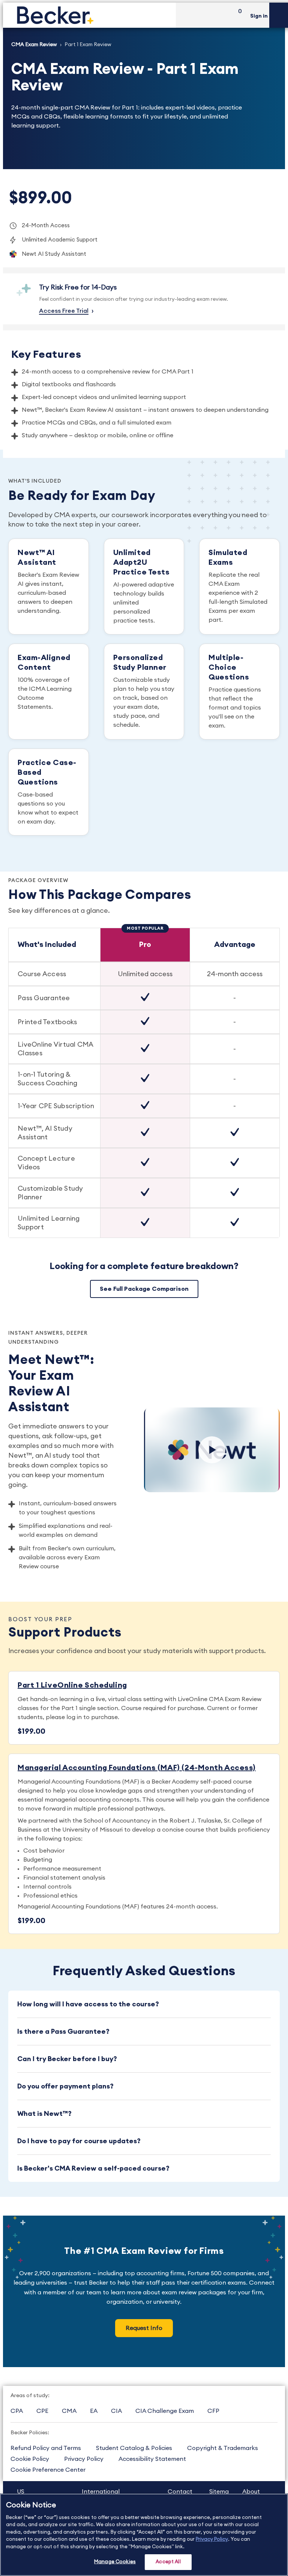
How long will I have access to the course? (88, 2004)
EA (94, 2411)
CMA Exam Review (34, 45)
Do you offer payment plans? (65, 2086)
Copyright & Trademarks (223, 2448)
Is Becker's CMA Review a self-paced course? (93, 2168)
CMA (69, 2411)
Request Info (144, 2328)
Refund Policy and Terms (46, 2448)
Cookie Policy (30, 2459)
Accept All (168, 2562)
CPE (42, 2411)
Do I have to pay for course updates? (79, 2141)
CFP (213, 2411)
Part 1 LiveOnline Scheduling (72, 1685)
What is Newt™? (44, 2114)
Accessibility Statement (152, 2459)
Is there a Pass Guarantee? (63, 2031)
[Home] (89, 15)
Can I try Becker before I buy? (67, 2059)
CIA (116, 2411)
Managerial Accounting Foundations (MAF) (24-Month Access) (137, 1768)
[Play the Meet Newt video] (212, 1450)
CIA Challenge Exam (165, 2411)
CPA (17, 2411)
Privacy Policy (84, 2459)
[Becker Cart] (237, 15)
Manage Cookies (115, 2562)
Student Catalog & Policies (134, 2448)
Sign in (259, 16)
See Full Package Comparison (144, 1289)
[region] (144, 2535)
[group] (144, 1083)
